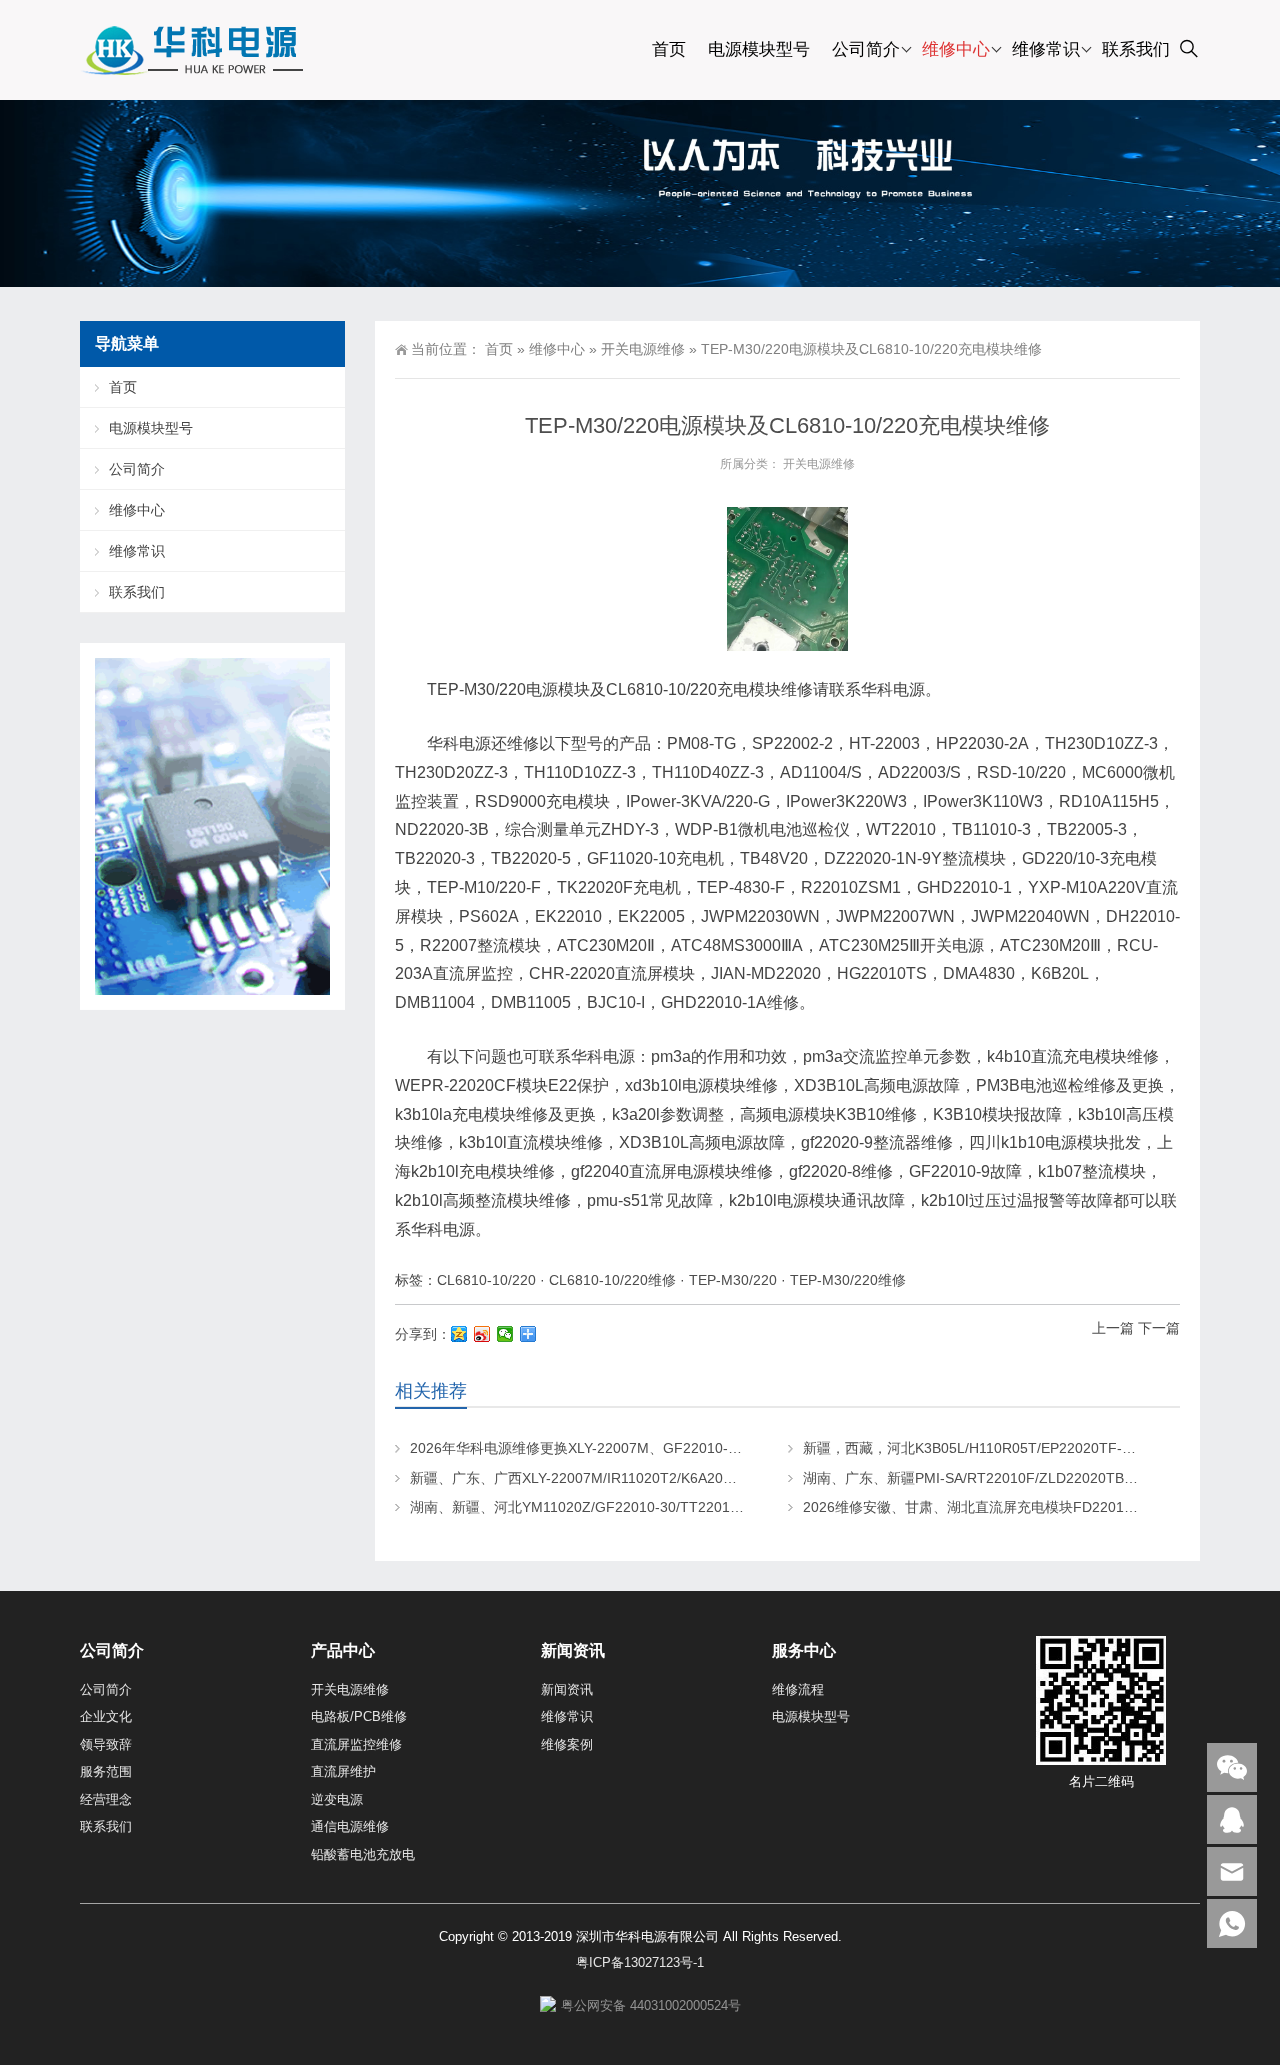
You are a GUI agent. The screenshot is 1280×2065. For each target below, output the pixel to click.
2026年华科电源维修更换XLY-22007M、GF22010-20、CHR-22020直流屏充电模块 (670, 1448)
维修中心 (956, 49)
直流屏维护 (343, 1771)
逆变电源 (337, 1799)
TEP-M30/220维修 (848, 1280)
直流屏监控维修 (356, 1744)
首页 (669, 49)
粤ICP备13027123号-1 (640, 1962)
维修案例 (567, 1744)
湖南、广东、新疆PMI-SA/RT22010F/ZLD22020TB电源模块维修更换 (1019, 1478)
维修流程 (798, 1689)
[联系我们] (1232, 1819)
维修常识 (1046, 49)
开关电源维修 (643, 349)
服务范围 (106, 1771)
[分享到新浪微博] (482, 1334)
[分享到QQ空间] (459, 1334)
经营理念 (106, 1799)
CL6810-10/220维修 (612, 1280)
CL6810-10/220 (486, 1280)
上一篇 (1113, 1328)
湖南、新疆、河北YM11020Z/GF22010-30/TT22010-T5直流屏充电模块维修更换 (662, 1507)
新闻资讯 (567, 1689)
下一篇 (1159, 1328)
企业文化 (106, 1716)
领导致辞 (106, 1744)
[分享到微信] (505, 1334)
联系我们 (1136, 49)
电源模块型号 (759, 49)
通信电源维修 (350, 1826)
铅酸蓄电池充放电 (363, 1854)
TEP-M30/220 (733, 1280)
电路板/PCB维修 (359, 1716)
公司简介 (866, 49)
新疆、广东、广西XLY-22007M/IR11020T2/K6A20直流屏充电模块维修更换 (643, 1478)
